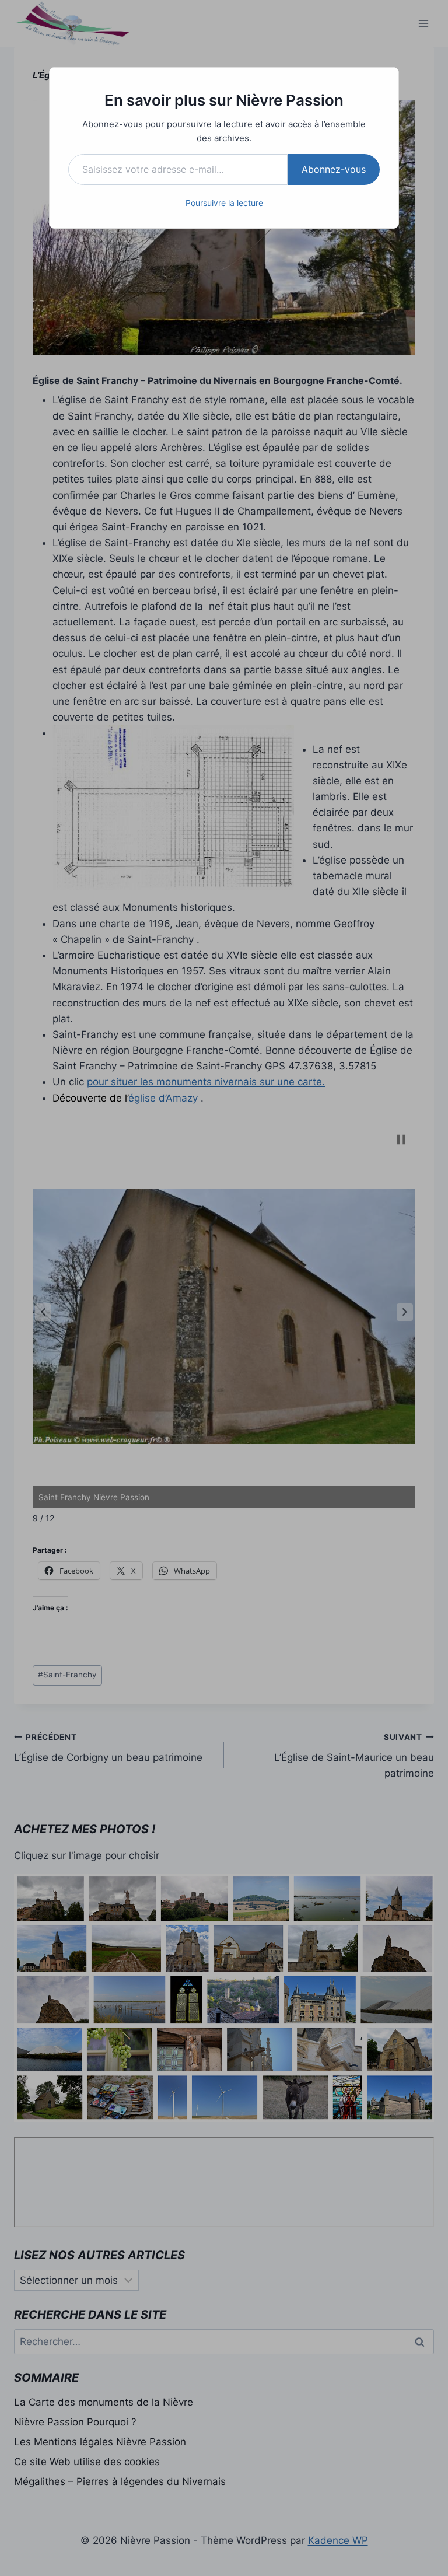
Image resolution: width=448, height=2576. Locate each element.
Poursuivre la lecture (224, 203)
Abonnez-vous (334, 169)
